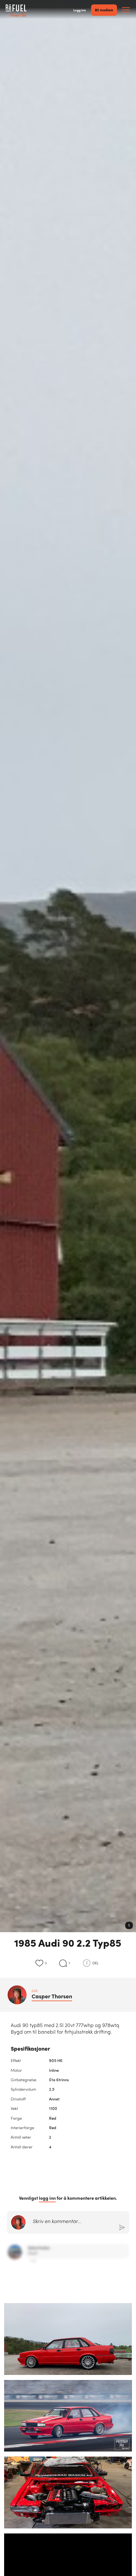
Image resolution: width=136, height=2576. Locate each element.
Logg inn (80, 10)
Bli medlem (104, 10)
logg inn (47, 2198)
